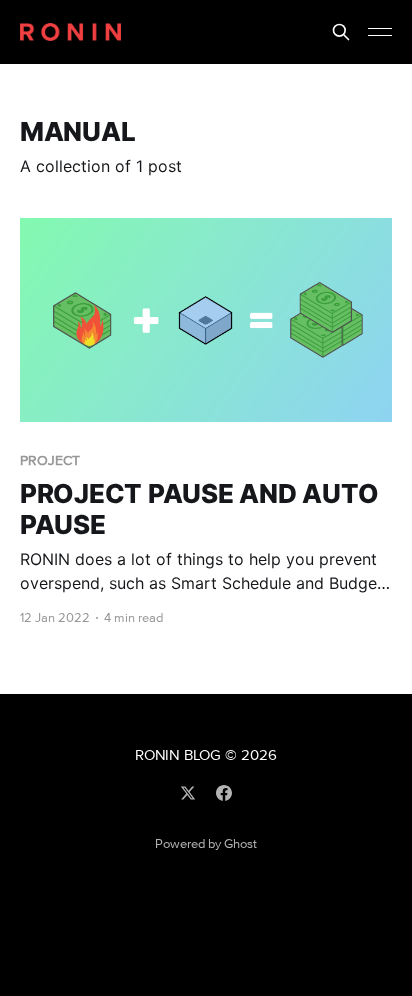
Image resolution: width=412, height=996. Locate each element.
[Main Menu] (380, 32)
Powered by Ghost (206, 844)
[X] (188, 793)
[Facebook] (224, 793)
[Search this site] (341, 32)
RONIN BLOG (178, 755)
